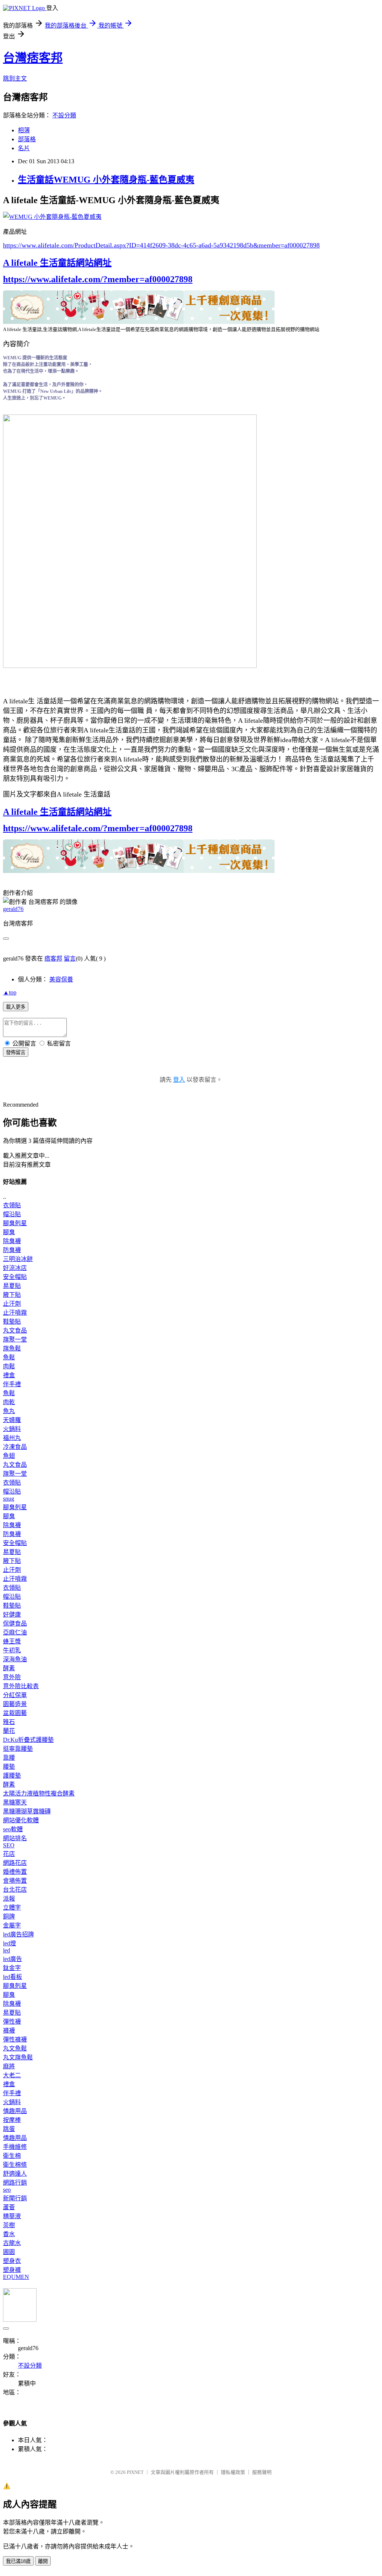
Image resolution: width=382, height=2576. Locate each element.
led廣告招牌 (18, 1934)
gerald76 (13, 909)
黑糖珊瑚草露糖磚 (27, 1811)
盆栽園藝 (15, 1713)
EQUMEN (16, 2277)
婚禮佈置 (15, 1872)
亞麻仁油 (15, 1632)
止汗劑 (12, 1304)
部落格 (27, 139)
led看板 (12, 1977)
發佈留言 (16, 1052)
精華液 (12, 2216)
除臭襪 (12, 1241)
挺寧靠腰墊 (18, 1749)
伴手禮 (12, 1384)
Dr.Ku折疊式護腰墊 (28, 1740)
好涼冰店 (15, 1268)
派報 (9, 1899)
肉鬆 (9, 1366)
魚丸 (9, 1411)
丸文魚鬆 (15, 2048)
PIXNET (135, 2472)
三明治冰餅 (18, 1259)
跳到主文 (15, 78)
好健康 (12, 1615)
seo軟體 (13, 1829)
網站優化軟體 (21, 1820)
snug (9, 1499)
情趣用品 (15, 2111)
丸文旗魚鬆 (18, 2057)
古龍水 (12, 2243)
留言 (70, 958)
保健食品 (15, 1623)
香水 (9, 2234)
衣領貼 (12, 1205)
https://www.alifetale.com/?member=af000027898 (98, 279)
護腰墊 (12, 1776)
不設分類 (64, 115)
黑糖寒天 (15, 1802)
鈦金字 (12, 1968)
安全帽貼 (15, 1277)
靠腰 (9, 1758)
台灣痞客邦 (33, 58)
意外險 (12, 1677)
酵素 (9, 1668)
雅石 (9, 1722)
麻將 (9, 2066)
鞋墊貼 (12, 1322)
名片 (24, 148)
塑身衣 (12, 2261)
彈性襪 (12, 2022)
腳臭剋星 (15, 1223)
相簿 (24, 130)
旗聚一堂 (15, 1339)
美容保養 (61, 979)
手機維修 (15, 2147)
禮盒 (9, 1375)
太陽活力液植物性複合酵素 (39, 1793)
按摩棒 (12, 2120)
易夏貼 (12, 1286)
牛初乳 (12, 1650)
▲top (10, 992)
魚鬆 (9, 1357)
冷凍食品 (15, 1447)
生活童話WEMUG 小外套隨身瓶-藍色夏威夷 (106, 180)
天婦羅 (12, 1420)
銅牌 (9, 1916)
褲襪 (9, 2030)
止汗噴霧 (15, 1313)
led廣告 (12, 1959)
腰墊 (9, 1767)
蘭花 (9, 1731)
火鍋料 (12, 1429)
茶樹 (9, 2225)
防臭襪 (12, 1250)
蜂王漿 (12, 1641)
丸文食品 (15, 1330)
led (7, 1950)
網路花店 (15, 1863)
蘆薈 (9, 2207)
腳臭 (9, 1232)
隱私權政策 (233, 2472)
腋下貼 (12, 1295)
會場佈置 (15, 1881)
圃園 (9, 2252)
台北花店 (15, 1890)
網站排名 (15, 1838)
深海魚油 (15, 1659)
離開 (43, 2561)
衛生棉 (12, 2156)
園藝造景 (15, 1704)
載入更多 (16, 1007)
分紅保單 (15, 1695)
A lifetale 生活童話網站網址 (57, 263)
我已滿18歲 (18, 2561)
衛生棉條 (15, 2165)
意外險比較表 (21, 1686)
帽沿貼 (12, 1214)
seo (7, 2190)
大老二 (12, 2075)
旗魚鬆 (12, 1348)
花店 (9, 1854)
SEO (9, 1845)
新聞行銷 (15, 2198)
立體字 (12, 1907)
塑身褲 (12, 2270)
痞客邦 (53, 958)
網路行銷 (15, 2183)
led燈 (10, 1943)
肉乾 (9, 1402)
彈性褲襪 (15, 2039)
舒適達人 (15, 2174)
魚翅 (9, 1456)
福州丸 (12, 1438)
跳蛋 (9, 2129)
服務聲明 (262, 2472)
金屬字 (12, 1925)
